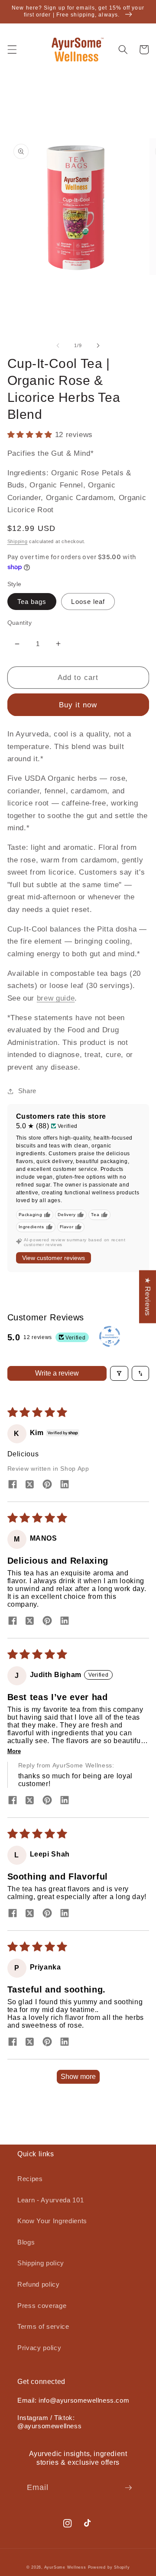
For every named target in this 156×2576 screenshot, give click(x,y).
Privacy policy (39, 2348)
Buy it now (78, 705)
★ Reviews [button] (148, 1296)
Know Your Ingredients (52, 2221)
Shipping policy (41, 2263)
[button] (12, 50)
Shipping (18, 541)
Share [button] (27, 1091)
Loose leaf (88, 602)
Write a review (57, 1373)
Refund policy (39, 2284)
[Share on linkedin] (65, 1485)
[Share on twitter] (30, 1485)
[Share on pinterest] (47, 1485)
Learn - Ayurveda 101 (50, 2200)
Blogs (26, 2242)
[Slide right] (98, 345)
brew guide (56, 998)
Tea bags (32, 602)
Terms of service (43, 2326)
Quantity (20, 623)
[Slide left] (58, 345)
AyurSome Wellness (65, 2567)
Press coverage (42, 2306)
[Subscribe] (128, 2488)
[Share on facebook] (13, 1485)
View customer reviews (54, 1258)
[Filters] (119, 1373)
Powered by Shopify (109, 2567)
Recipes (30, 2179)
